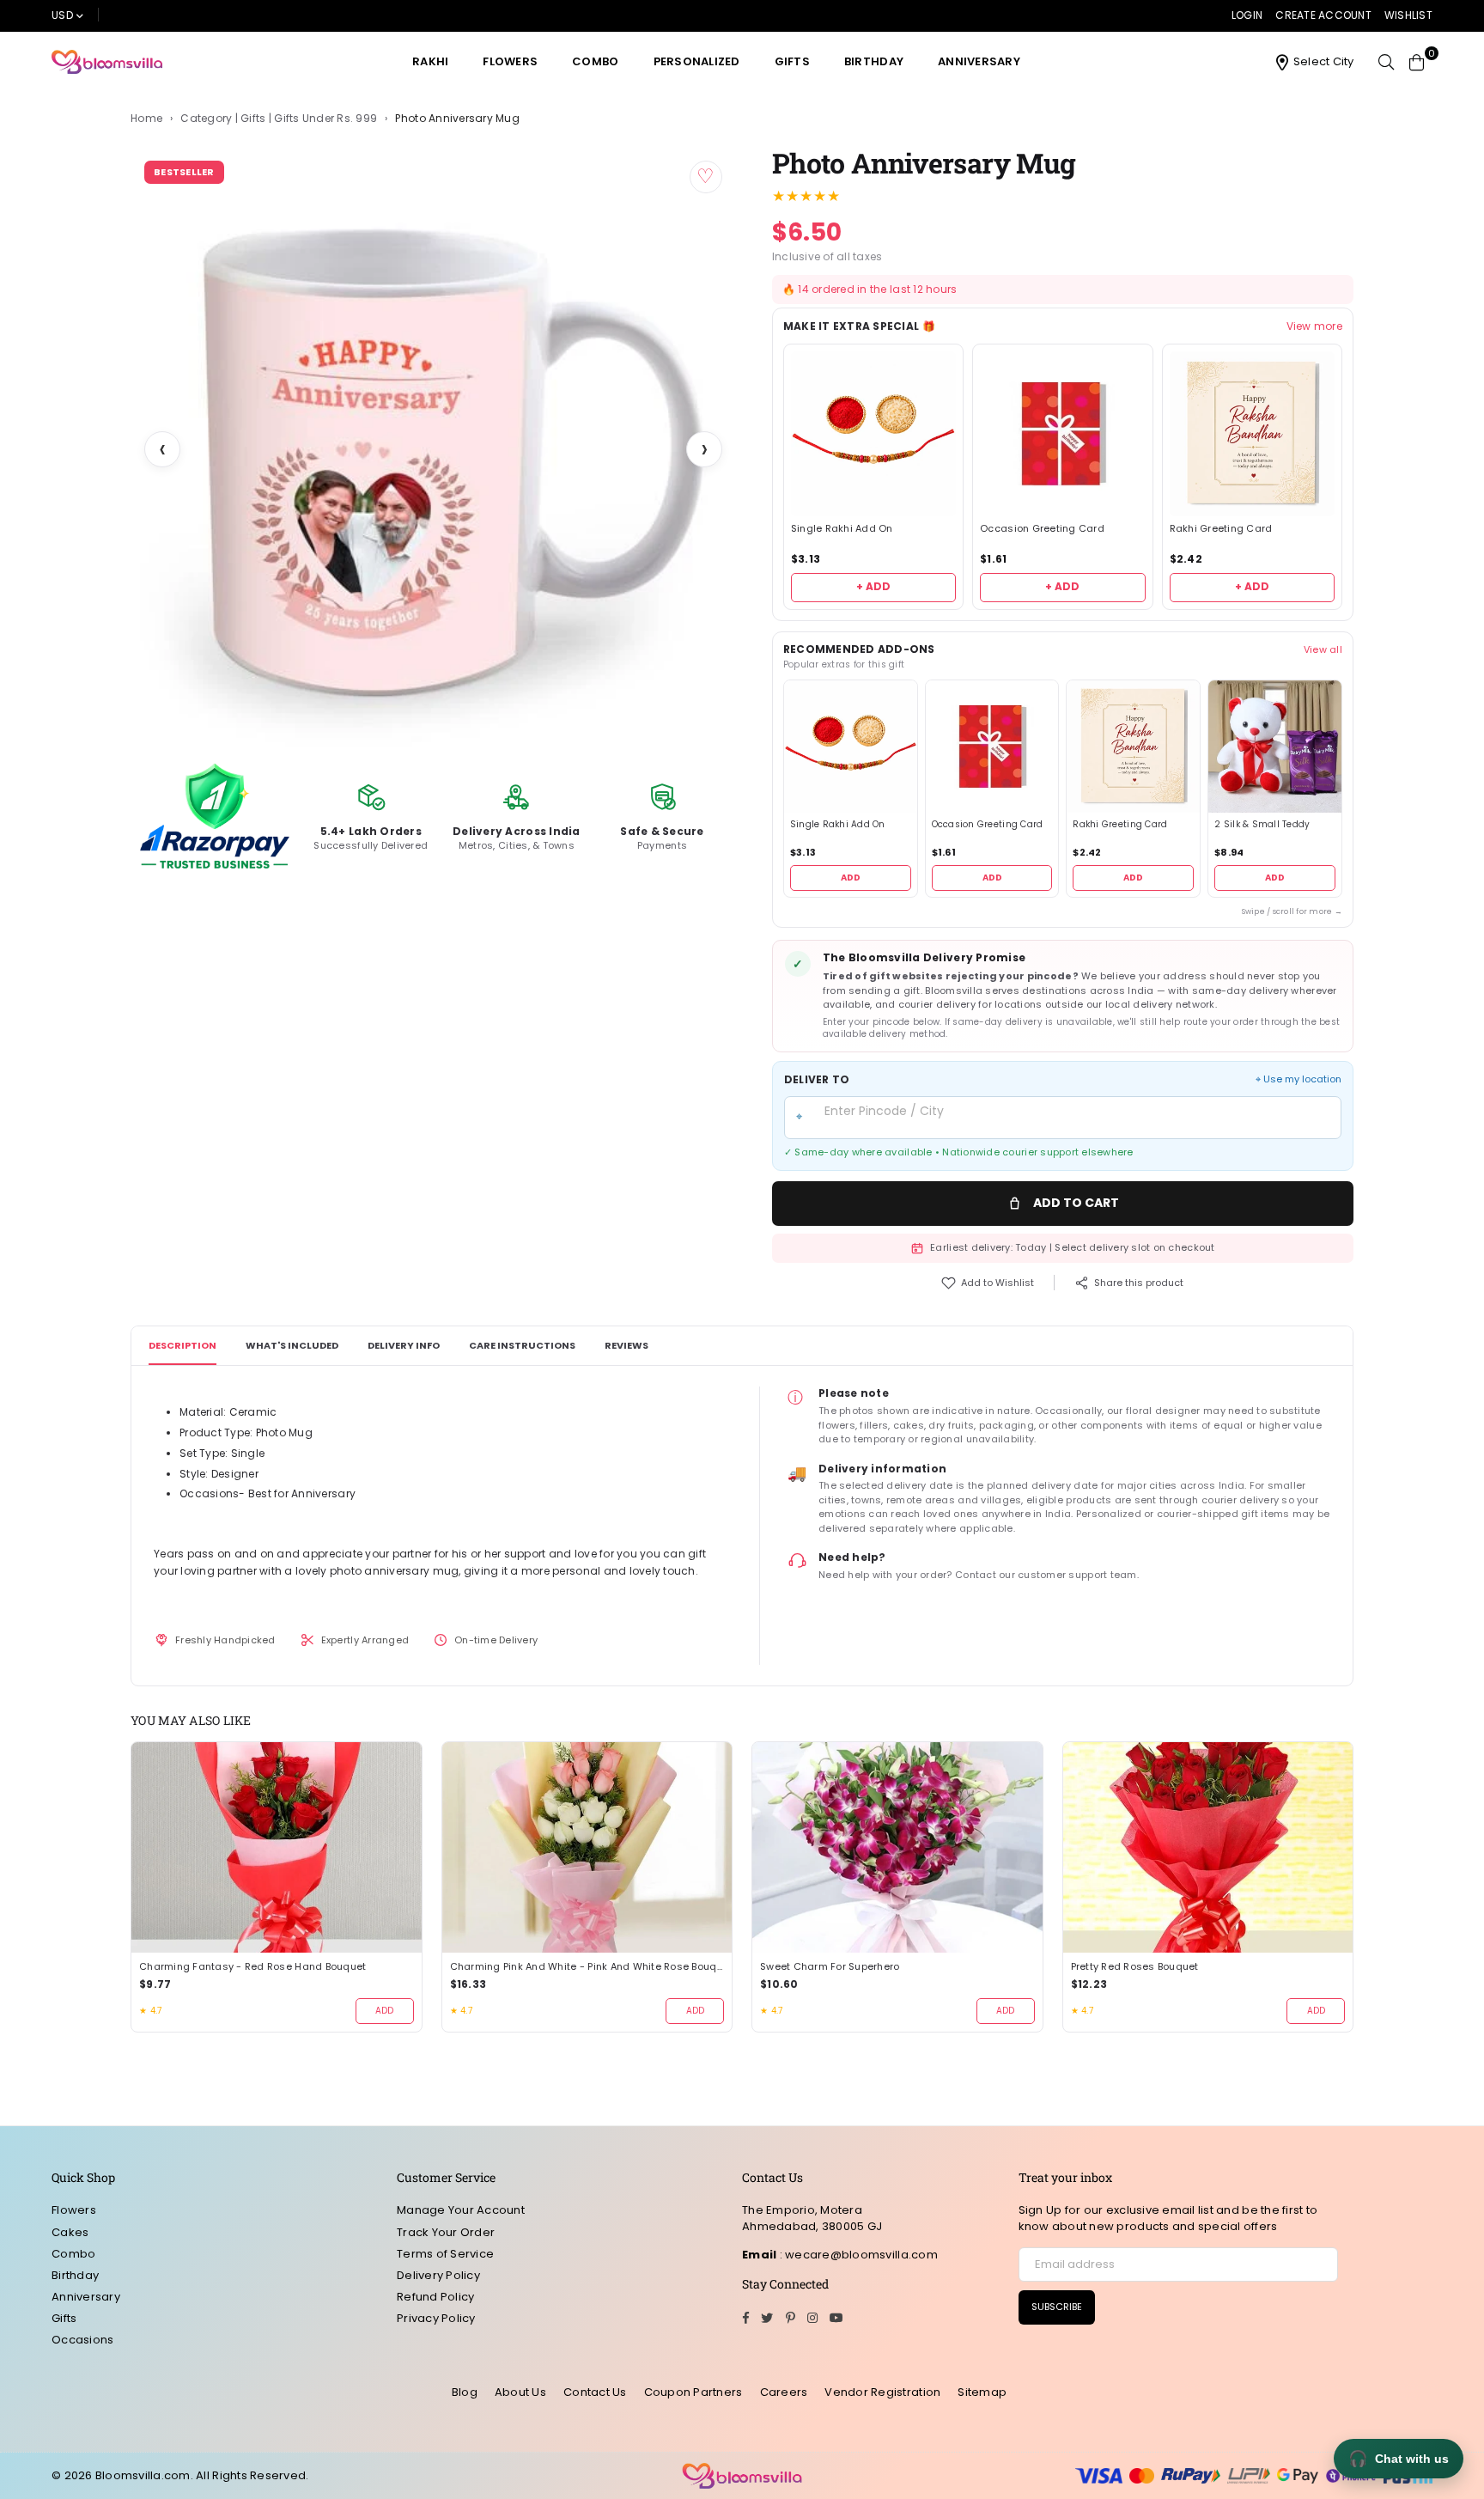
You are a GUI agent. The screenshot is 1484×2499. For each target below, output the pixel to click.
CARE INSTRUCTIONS (522, 1345)
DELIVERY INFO (404, 1345)
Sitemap (982, 2392)
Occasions (82, 2340)
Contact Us (595, 2392)
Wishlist (1408, 15)
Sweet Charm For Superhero (830, 1967)
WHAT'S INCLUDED (292, 1345)
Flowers (510, 61)
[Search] (1386, 62)
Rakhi (430, 61)
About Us (520, 2392)
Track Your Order (446, 2232)
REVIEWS (626, 1345)
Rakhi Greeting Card (1221, 529)
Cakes (70, 2232)
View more (1314, 326)
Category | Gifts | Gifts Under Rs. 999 (279, 119)
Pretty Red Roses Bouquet (1135, 1967)
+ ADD (873, 586)
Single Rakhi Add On (842, 529)
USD (62, 15)
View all (1323, 649)
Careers (784, 2392)
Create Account (1323, 15)
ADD (851, 878)
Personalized (697, 61)
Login (1247, 15)
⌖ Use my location (1298, 1079)
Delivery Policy (438, 2275)
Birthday (874, 61)
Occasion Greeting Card (1042, 529)
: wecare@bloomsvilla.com (857, 2255)
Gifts (792, 61)
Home (146, 119)
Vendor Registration (882, 2392)
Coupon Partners (693, 2392)
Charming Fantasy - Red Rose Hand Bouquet (252, 1967)
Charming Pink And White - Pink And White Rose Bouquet (587, 1967)
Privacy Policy (436, 2318)
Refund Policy (435, 2297)
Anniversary (979, 61)
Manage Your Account (461, 2210)
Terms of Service (445, 2254)
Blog (465, 2392)
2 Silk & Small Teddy (1262, 825)
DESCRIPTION (182, 1345)
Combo (595, 61)
